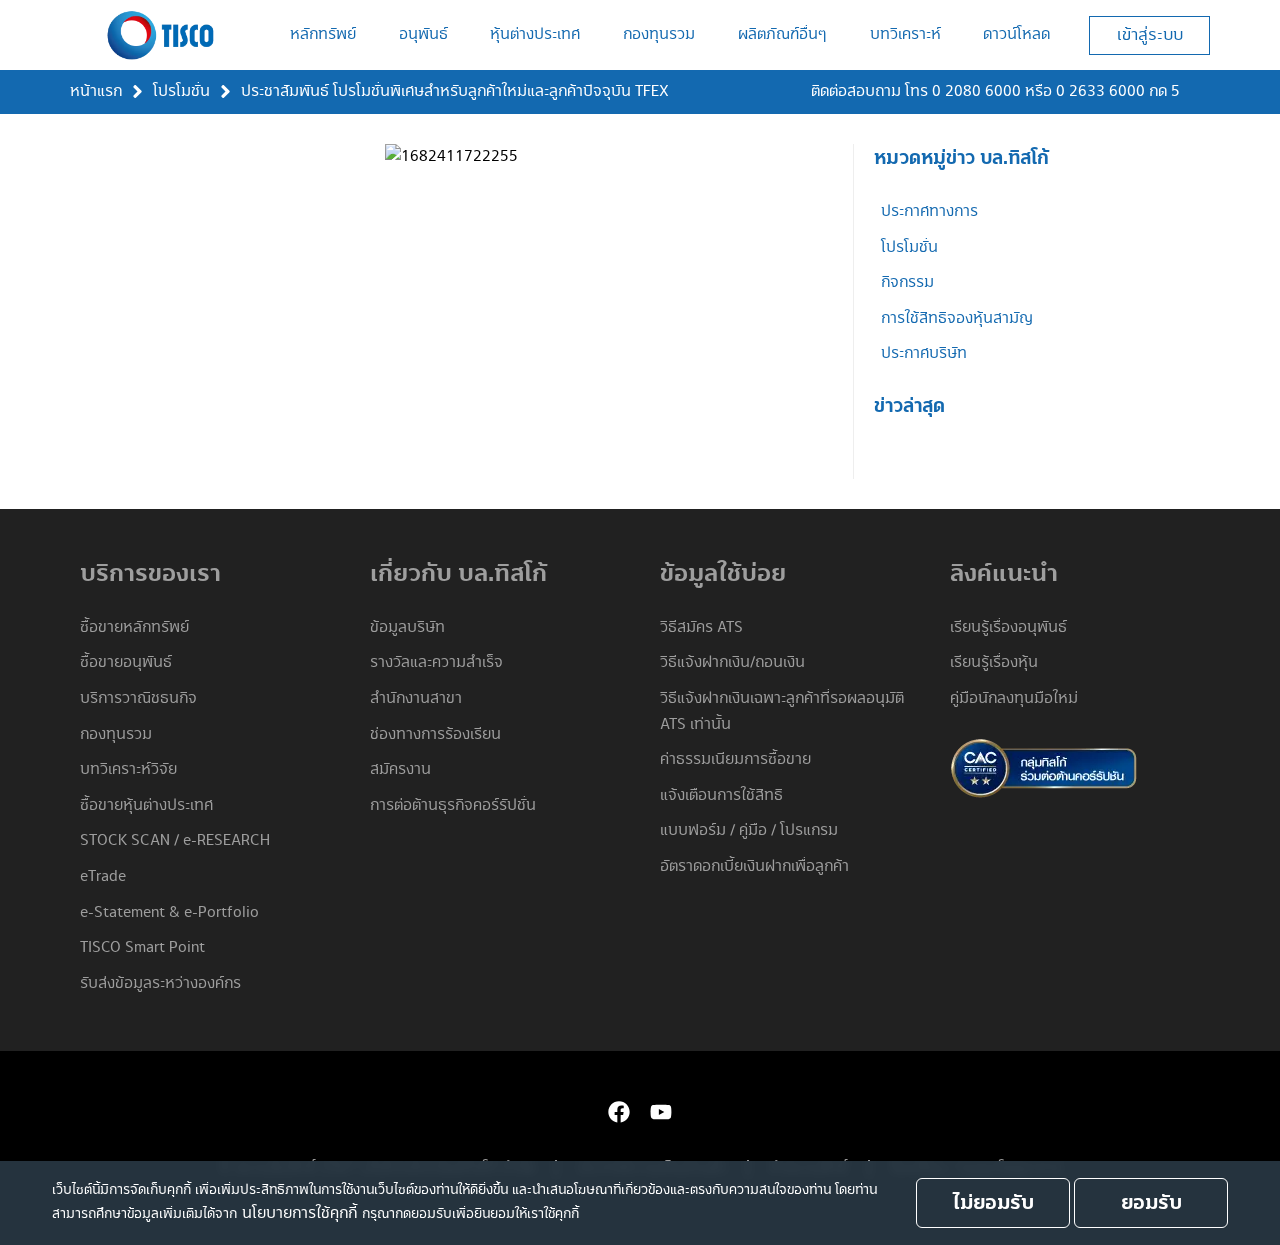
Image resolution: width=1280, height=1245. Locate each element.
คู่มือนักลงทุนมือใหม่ (1014, 698)
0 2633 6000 (1100, 91)
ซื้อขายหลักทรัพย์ (134, 627)
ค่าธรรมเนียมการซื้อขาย (735, 759)
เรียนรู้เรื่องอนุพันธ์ (1008, 627)
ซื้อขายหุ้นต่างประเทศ (146, 805)
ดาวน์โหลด (1016, 34)
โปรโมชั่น (181, 91)
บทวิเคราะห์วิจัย (128, 769)
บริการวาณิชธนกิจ (138, 698)
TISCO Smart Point (142, 947)
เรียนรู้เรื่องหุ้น (994, 662)
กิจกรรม (907, 282)
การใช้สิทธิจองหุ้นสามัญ (957, 318)
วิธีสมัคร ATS (701, 627)
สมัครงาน (400, 769)
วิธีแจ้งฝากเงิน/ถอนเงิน (732, 662)
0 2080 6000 (976, 91)
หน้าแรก (96, 91)
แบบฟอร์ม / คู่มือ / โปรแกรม (749, 830)
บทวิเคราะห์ (905, 34)
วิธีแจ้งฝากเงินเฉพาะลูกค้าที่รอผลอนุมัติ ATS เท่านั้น (782, 711)
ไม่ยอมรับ (993, 1203)
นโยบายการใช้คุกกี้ (299, 1213)
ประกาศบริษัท (924, 353)
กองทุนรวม (659, 34)
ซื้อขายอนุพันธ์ (126, 662)
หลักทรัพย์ (323, 34)
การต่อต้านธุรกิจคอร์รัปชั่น (453, 805)
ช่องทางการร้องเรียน (435, 734)
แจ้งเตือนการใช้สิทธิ (721, 795)
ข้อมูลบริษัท (407, 627)
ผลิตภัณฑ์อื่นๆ (782, 34)
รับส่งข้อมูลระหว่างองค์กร (160, 983)
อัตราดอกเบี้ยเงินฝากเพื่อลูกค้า (754, 866)
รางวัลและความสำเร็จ (436, 662)
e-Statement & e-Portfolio (169, 912)
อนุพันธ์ (423, 34)
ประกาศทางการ (929, 211)
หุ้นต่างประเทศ (535, 34)
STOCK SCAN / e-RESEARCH (175, 840)
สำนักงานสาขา (416, 698)
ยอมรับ (1151, 1203)
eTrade (103, 876)
